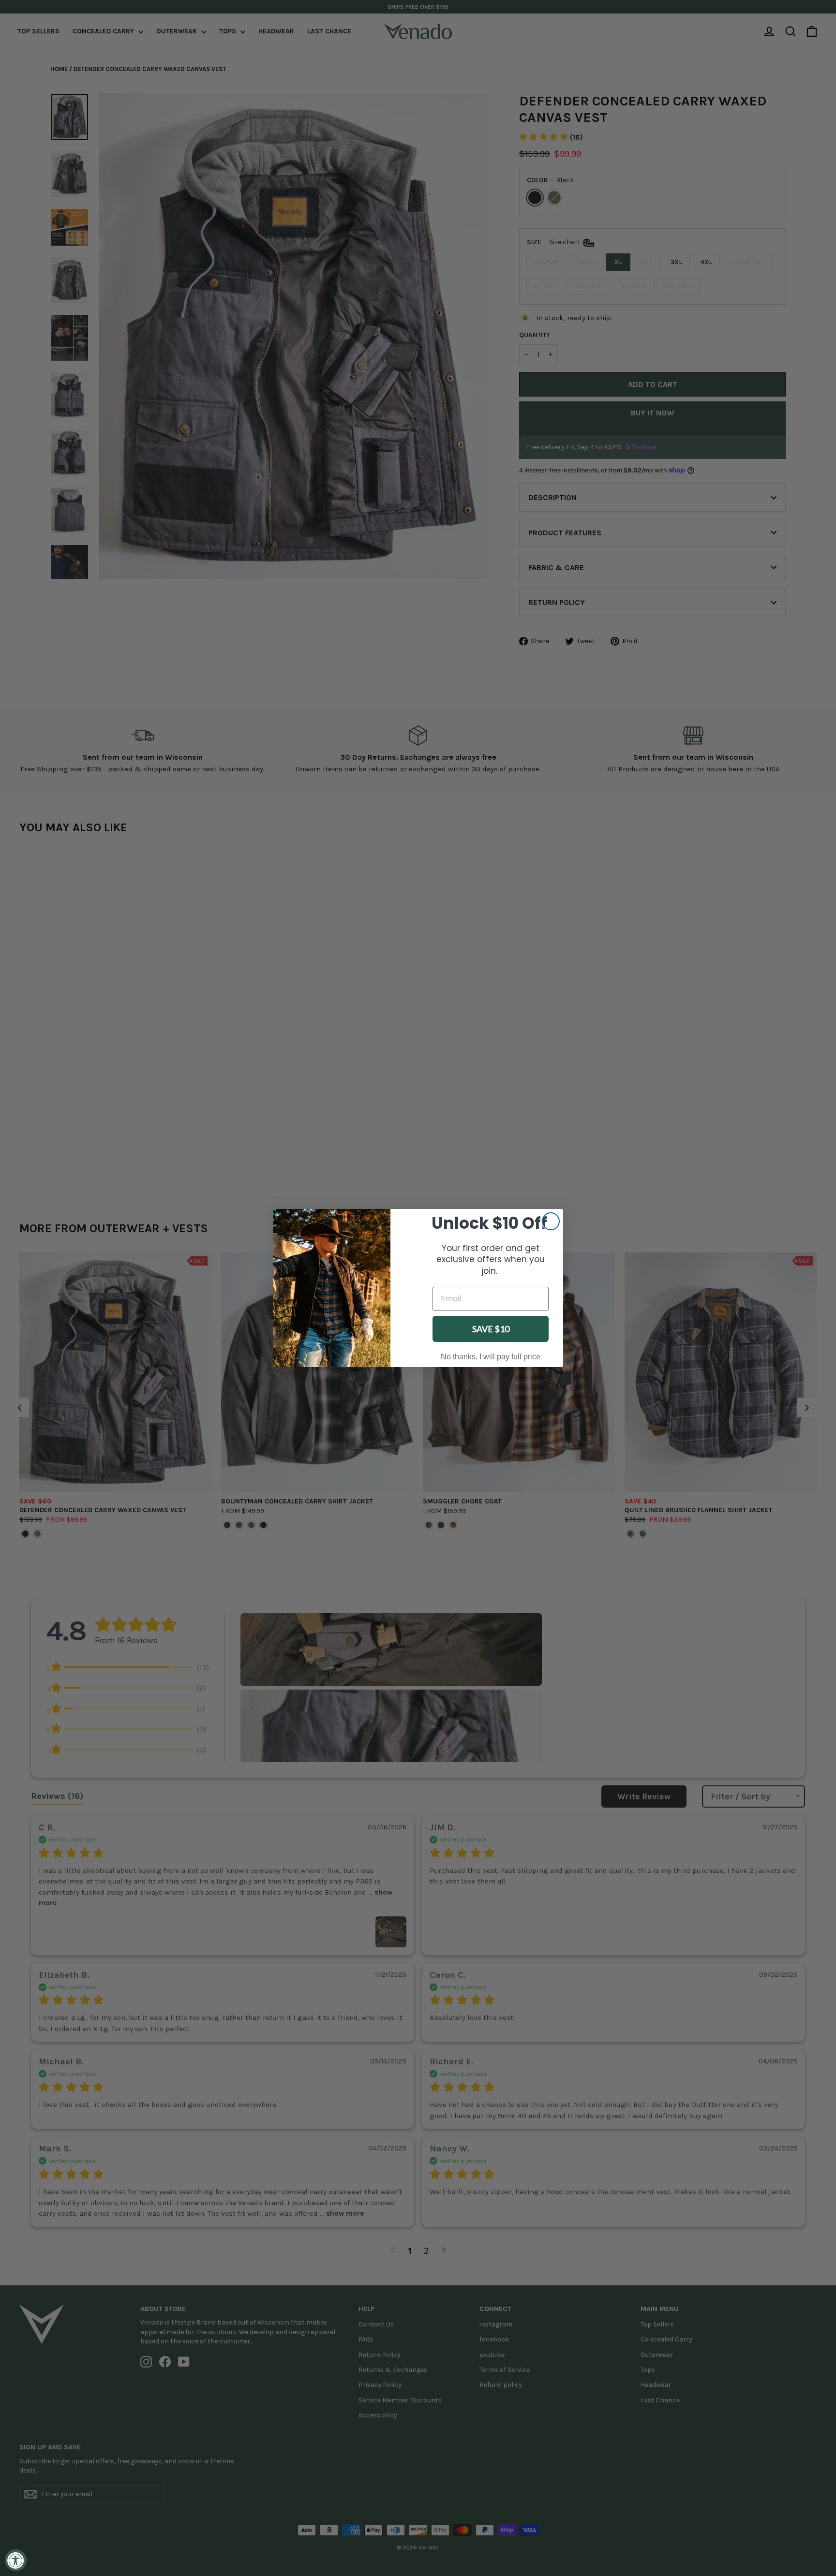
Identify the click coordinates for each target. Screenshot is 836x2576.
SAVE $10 (491, 1329)
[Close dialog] (551, 1221)
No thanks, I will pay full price (491, 1357)
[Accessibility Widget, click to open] (16, 2560)
